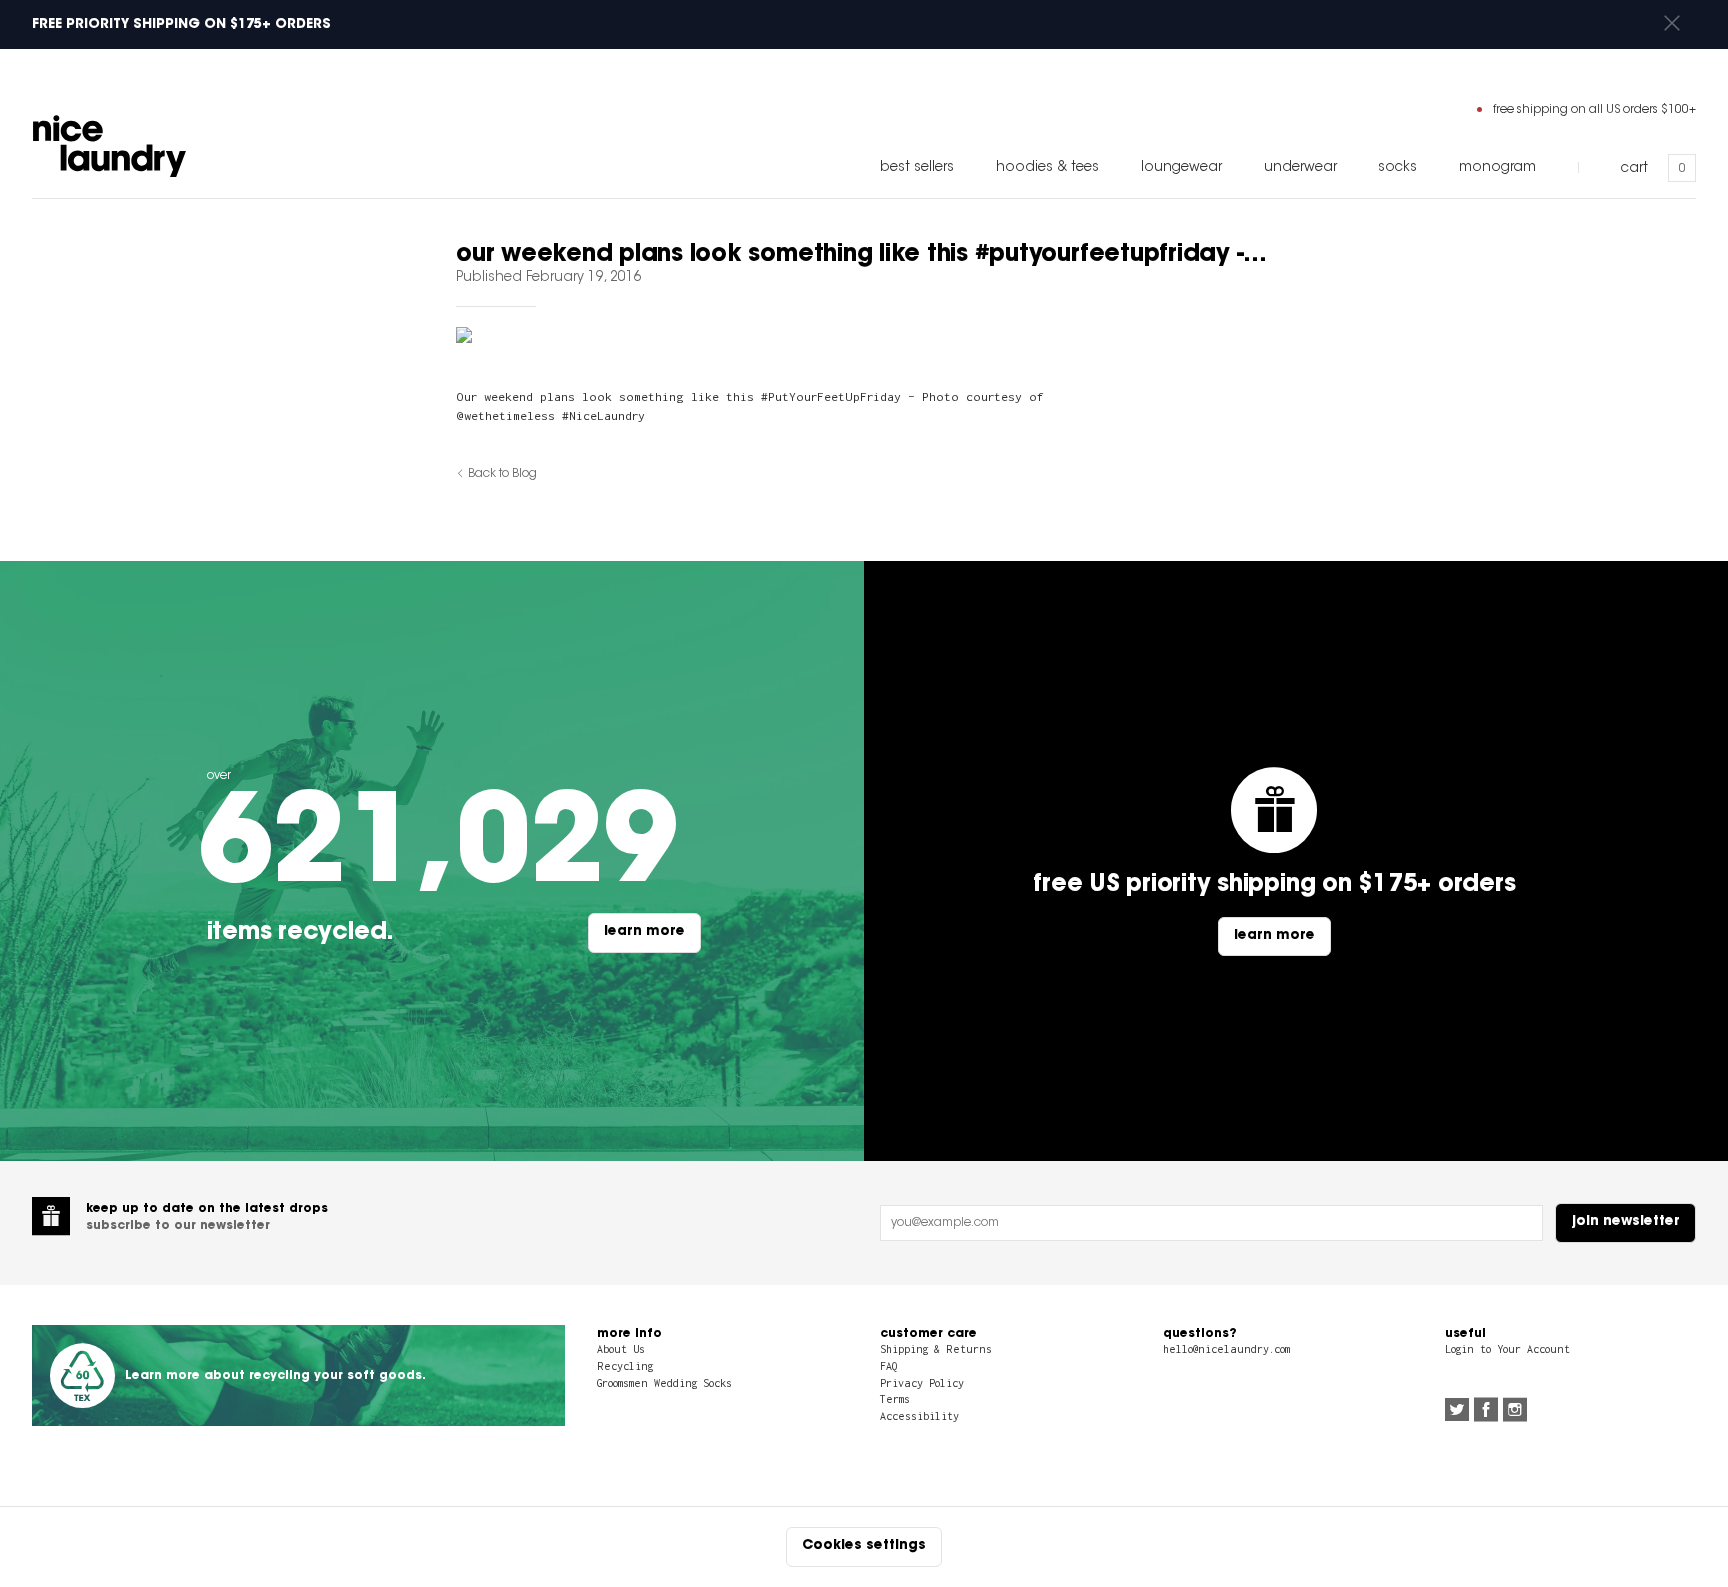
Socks (1397, 168)
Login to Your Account (1507, 1349)
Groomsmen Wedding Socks (664, 1383)
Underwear (1300, 168)
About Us (621, 1349)
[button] (1672, 24)
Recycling (625, 1366)
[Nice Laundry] (109, 146)
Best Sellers (917, 168)
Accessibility (919, 1416)
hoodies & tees (1047, 168)
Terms (895, 1399)
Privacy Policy (922, 1383)
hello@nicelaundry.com (1226, 1349)
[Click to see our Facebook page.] (1486, 1412)
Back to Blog (502, 474)
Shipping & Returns (936, 1349)
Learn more (644, 932)
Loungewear (1181, 168)
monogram (1497, 168)
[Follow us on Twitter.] (1457, 1412)
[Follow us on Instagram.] (1515, 1412)
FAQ (888, 1366)
